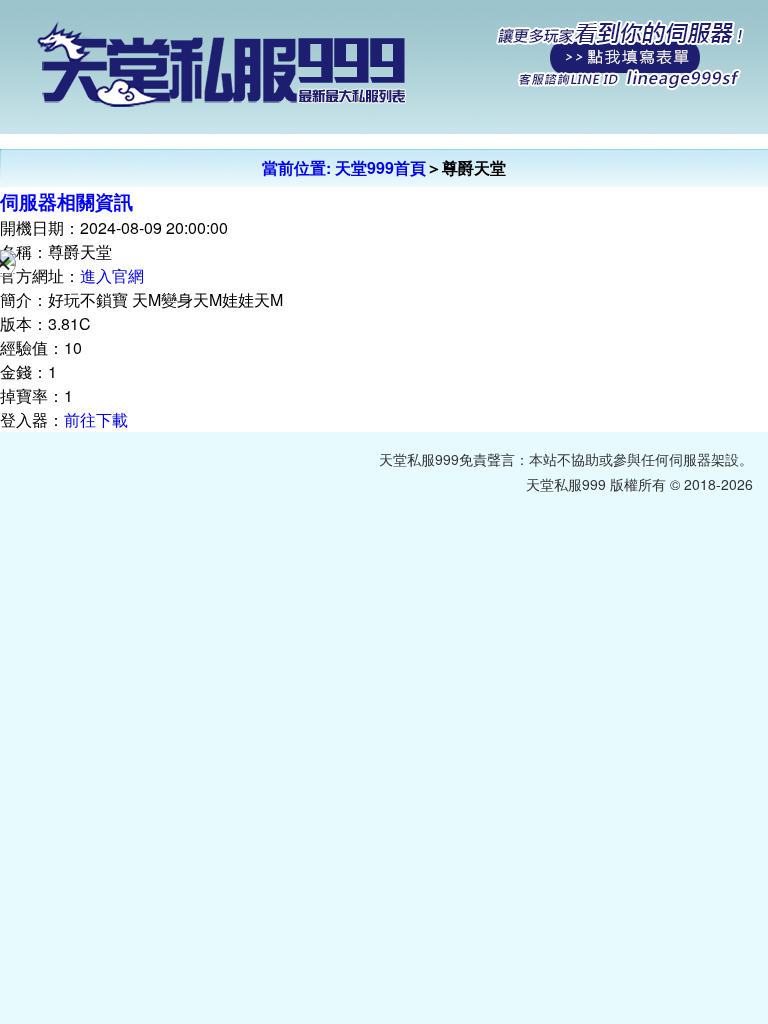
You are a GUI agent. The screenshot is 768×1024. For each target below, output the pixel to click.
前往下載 (96, 419)
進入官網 (112, 275)
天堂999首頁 (380, 167)
